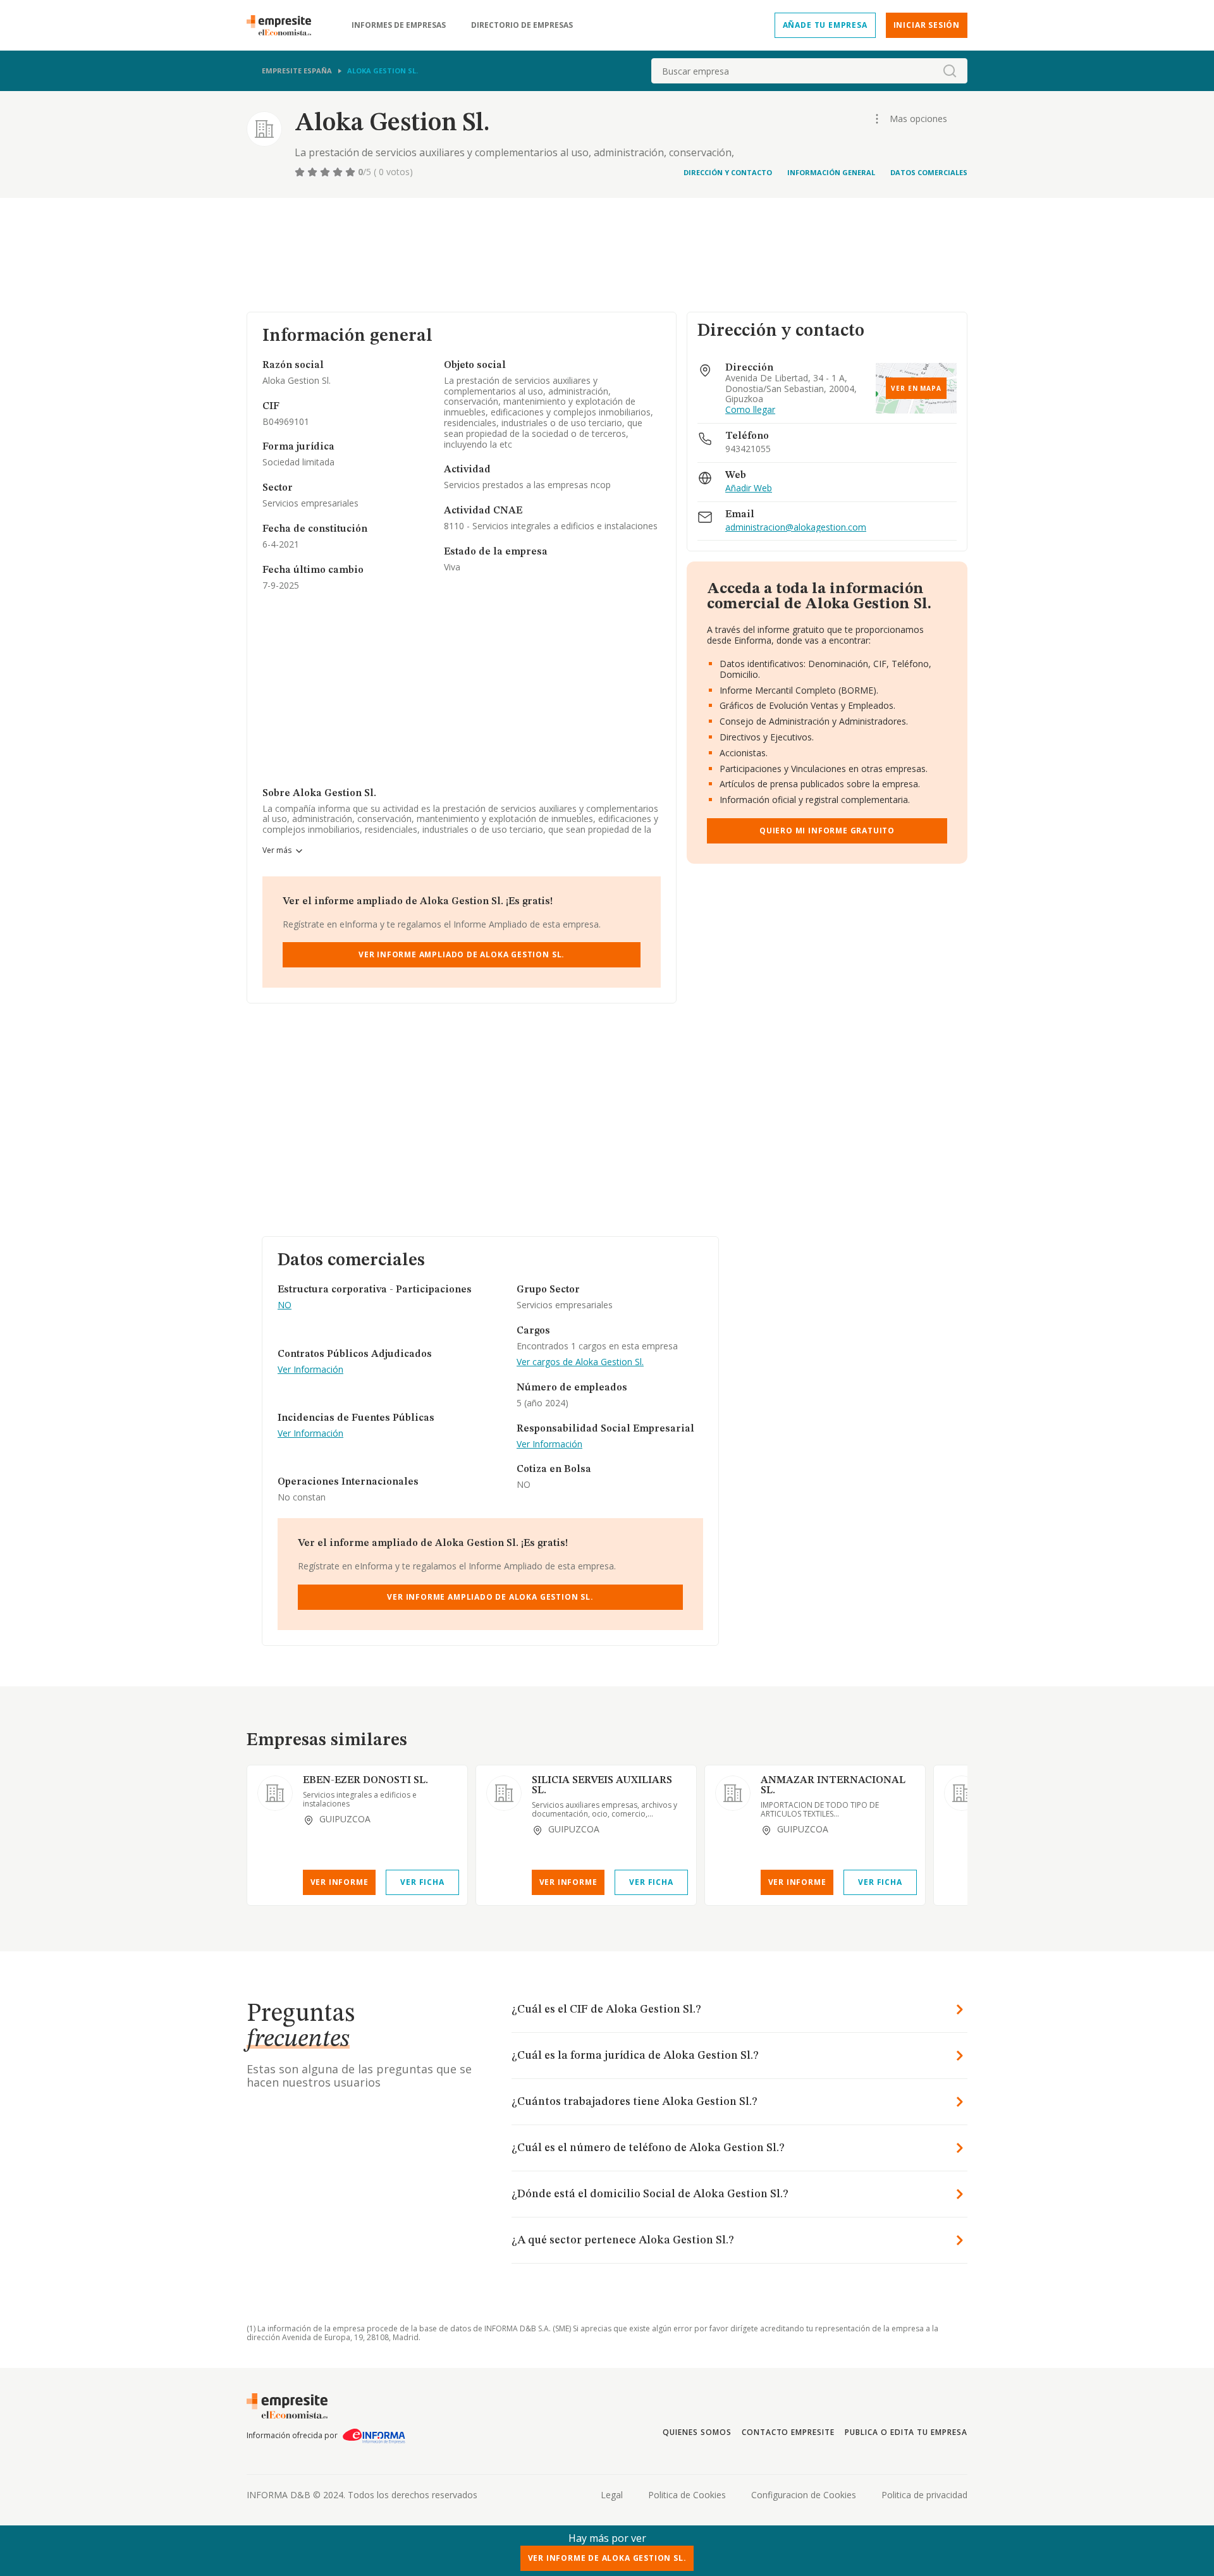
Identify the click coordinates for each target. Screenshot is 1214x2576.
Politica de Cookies (687, 2495)
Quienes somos (697, 2432)
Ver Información (310, 1370)
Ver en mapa (916, 388)
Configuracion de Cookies (804, 2495)
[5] (352, 172)
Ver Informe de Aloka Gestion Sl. (607, 2558)
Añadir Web (749, 488)
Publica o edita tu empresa (906, 2432)
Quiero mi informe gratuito (827, 831)
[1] (301, 172)
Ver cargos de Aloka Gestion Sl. (580, 1362)
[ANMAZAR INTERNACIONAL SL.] (733, 1793)
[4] (339, 172)
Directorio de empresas (522, 25)
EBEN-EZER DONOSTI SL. (365, 1781)
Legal (612, 2495)
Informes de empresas (399, 25)
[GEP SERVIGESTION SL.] (962, 1793)
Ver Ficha (422, 1882)
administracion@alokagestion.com (796, 528)
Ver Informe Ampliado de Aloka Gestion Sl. (462, 954)
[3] (326, 172)
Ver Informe (340, 1882)
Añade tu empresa (825, 25)
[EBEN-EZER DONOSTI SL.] (275, 1793)
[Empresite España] (284, 25)
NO (285, 1305)
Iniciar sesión (927, 25)
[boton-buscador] (950, 71)
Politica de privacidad (924, 2495)
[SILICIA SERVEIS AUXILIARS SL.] (504, 1793)
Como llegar (750, 410)
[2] (314, 172)
